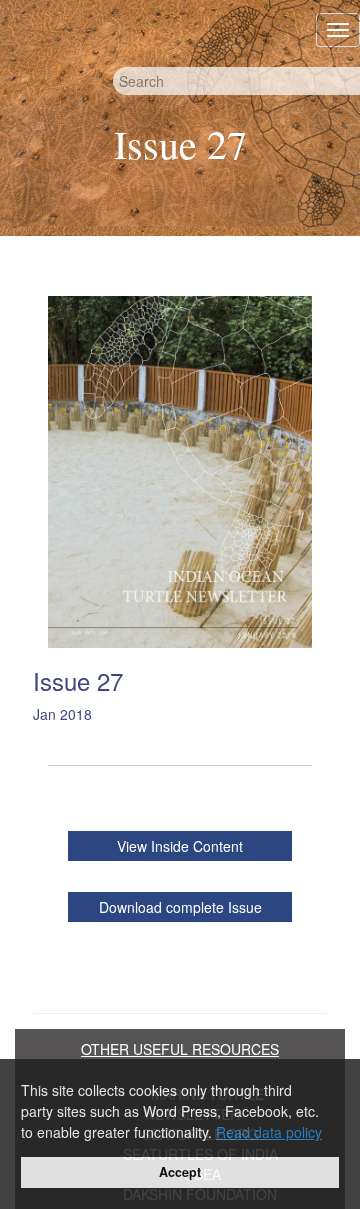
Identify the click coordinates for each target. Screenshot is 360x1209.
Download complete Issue (180, 907)
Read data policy (269, 1132)
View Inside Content (180, 846)
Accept (180, 1172)
